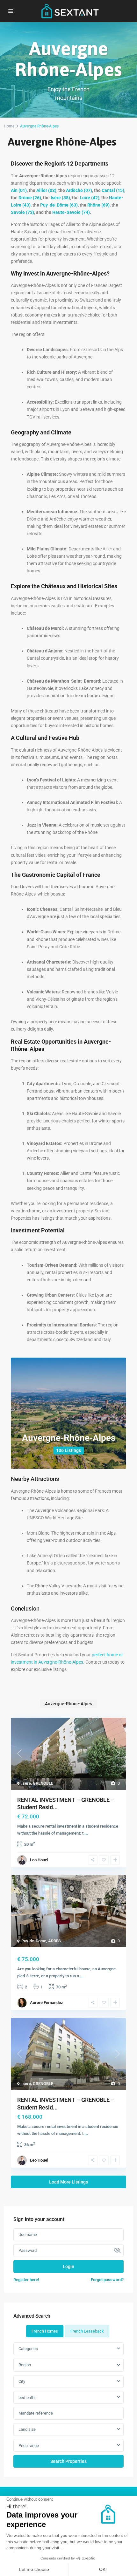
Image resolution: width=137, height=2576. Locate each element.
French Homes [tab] (45, 2331)
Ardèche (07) (79, 190)
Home (9, 126)
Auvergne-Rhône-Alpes (69, 1438)
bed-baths (28, 2398)
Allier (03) (46, 190)
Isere (26, 1783)
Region (25, 2365)
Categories (28, 2349)
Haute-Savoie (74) (71, 212)
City (22, 2381)
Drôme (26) (30, 198)
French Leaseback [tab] (87, 2331)
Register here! (26, 2280)
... (86, 1833)
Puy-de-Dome (34, 1941)
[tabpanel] (68, 2405)
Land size (27, 2429)
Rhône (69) (98, 205)
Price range (29, 2446)
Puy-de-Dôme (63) (59, 205)
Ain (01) (19, 190)
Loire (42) (90, 198)
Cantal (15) (113, 190)
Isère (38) (60, 198)
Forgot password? (107, 2280)
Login (68, 2266)
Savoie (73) (22, 212)
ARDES (54, 1941)
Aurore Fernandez (47, 2003)
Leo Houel (39, 1860)
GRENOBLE (43, 1783)
